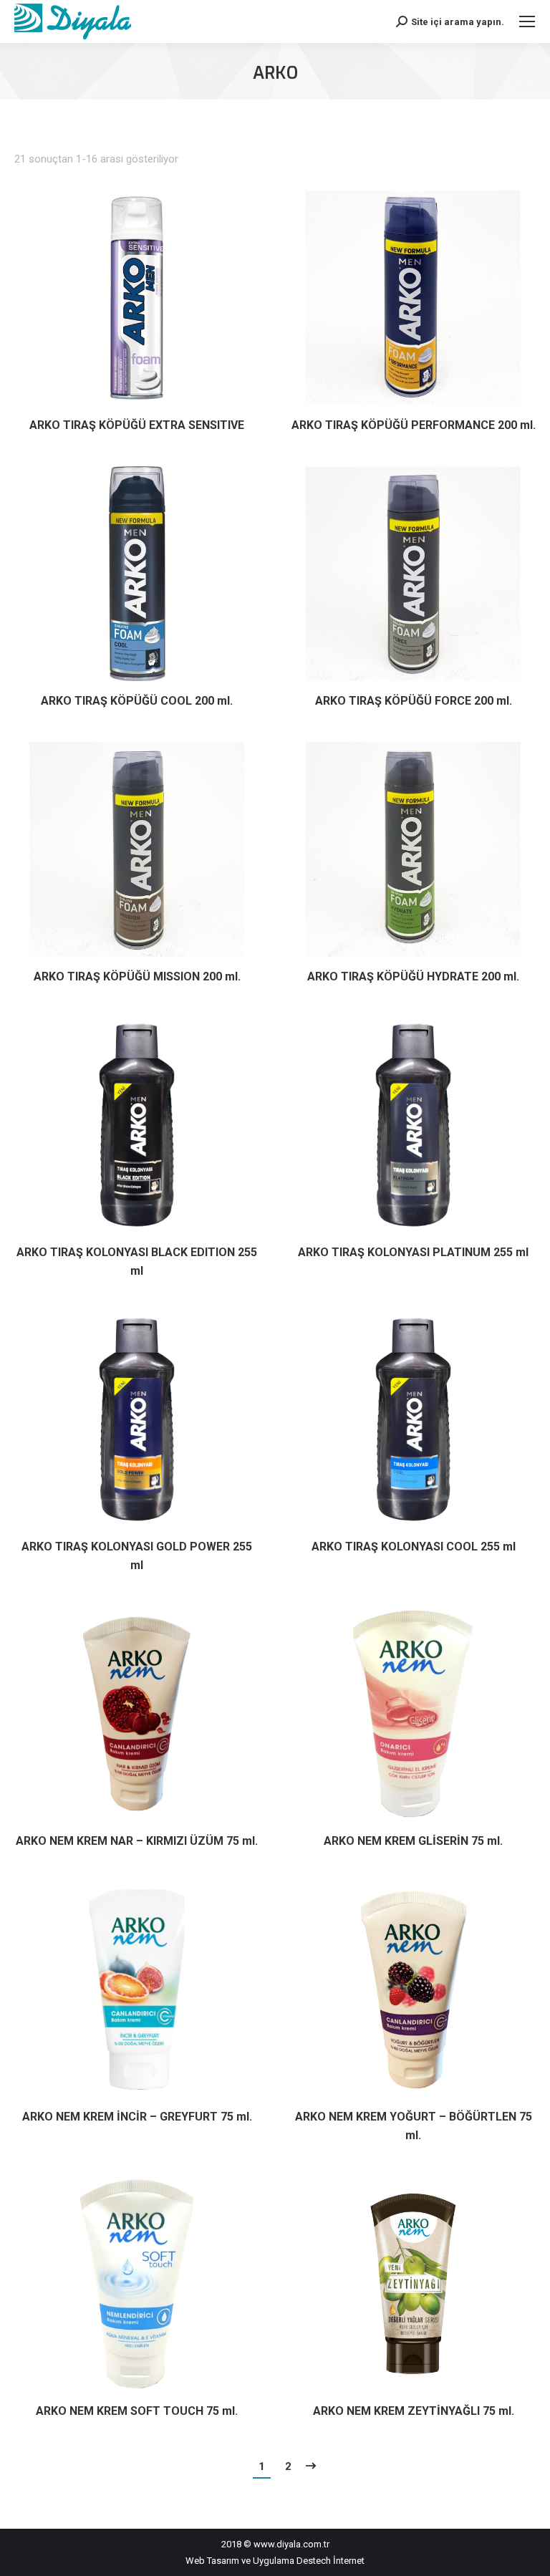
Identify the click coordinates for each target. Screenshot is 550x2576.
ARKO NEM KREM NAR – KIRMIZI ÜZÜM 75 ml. (137, 1841)
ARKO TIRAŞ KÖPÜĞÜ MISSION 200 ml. (137, 976)
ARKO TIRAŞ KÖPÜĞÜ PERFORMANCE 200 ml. (414, 425)
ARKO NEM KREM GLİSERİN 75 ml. (413, 1841)
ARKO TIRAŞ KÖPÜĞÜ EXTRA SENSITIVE (137, 425)
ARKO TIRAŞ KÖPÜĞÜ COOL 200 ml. (137, 701)
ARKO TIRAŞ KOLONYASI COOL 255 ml (414, 1547)
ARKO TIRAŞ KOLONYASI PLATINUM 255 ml (413, 1252)
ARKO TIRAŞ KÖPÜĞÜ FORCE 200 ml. (414, 701)
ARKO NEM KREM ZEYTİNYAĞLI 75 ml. (414, 2411)
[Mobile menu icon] (527, 21)
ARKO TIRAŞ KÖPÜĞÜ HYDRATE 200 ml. (413, 976)
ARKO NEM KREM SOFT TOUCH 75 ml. (137, 2411)
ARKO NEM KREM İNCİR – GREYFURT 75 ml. (137, 2117)
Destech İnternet (331, 2561)
